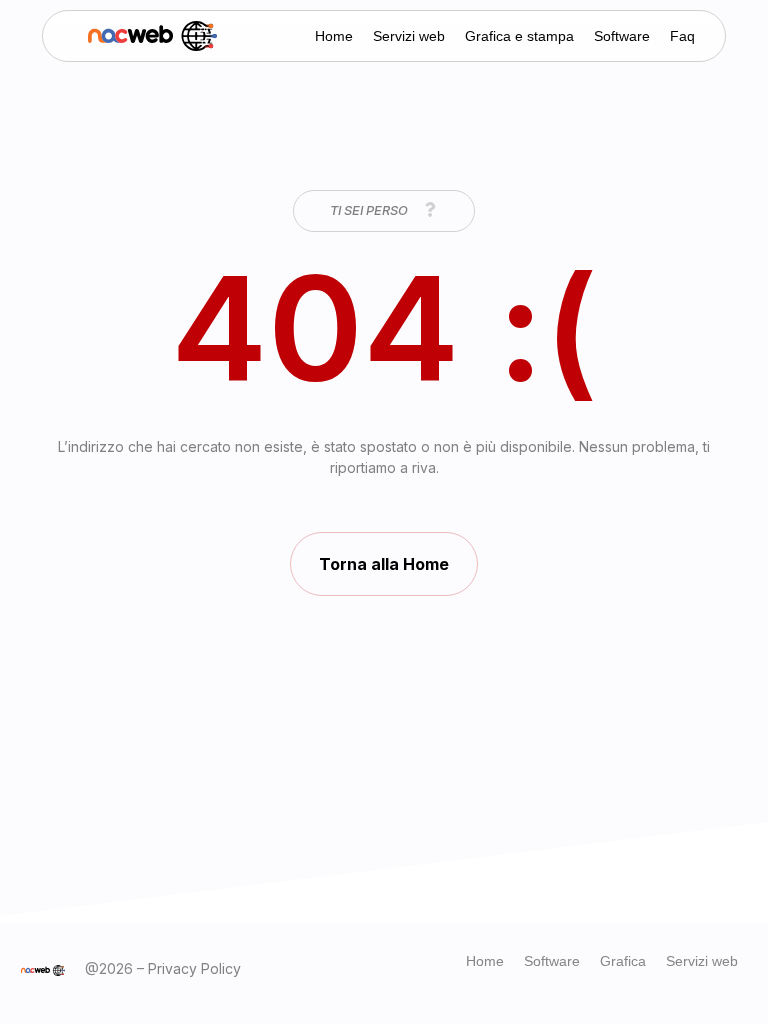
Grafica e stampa (519, 36)
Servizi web (409, 36)
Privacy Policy (194, 968)
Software (622, 36)
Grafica (623, 961)
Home (334, 36)
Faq (682, 36)
